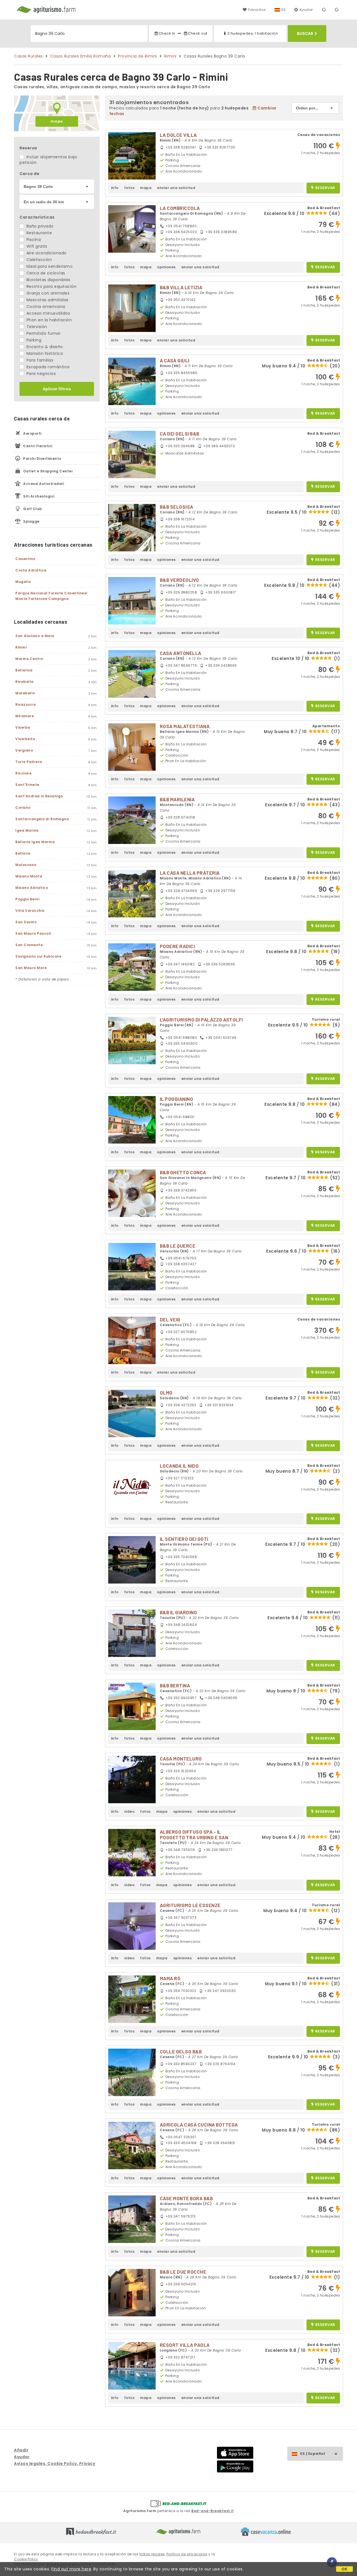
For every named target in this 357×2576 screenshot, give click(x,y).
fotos (129, 188)
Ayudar (306, 10)
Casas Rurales (28, 56)
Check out (198, 33)
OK (345, 2569)
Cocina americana (45, 307)
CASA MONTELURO (181, 1759)
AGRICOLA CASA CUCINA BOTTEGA (199, 2125)
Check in (167, 33)
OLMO (166, 1393)
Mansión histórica (44, 353)
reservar (325, 188)
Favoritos (257, 10)
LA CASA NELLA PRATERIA (190, 873)
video (129, 1811)
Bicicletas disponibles (48, 280)
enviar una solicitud (176, 188)
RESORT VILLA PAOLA (185, 2345)
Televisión (36, 327)
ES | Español (313, 2454)
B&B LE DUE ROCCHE (183, 2272)
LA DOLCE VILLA (178, 135)
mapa (57, 121)
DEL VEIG (170, 1319)
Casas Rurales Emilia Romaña (81, 56)
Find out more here (71, 2569)
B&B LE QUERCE (178, 1246)
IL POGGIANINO (177, 1099)
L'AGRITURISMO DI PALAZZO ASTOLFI (201, 1020)
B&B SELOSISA (177, 507)
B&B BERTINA (175, 1685)
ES (284, 10)
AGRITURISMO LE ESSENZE (190, 1905)
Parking (33, 340)
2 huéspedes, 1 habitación (253, 33)
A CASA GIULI (175, 360)
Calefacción (38, 260)
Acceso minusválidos (48, 313)
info (115, 188)
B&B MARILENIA (177, 799)
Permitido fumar (43, 333)
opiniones (166, 267)
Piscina (33, 240)
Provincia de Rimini (138, 56)
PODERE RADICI (177, 946)
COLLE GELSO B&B (181, 2051)
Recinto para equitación (51, 286)
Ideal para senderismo (49, 266)
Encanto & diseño (44, 347)
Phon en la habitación (48, 320)
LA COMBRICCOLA (180, 208)
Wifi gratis (36, 246)
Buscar (305, 34)
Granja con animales (47, 293)
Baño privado (39, 226)
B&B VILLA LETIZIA (181, 287)
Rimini (170, 56)
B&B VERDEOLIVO (179, 580)
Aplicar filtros (57, 389)
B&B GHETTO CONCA (183, 1172)
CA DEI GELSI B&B (180, 434)
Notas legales (152, 2554)
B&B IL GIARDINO (178, 1612)
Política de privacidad (187, 2554)
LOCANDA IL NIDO (179, 1466)
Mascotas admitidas (47, 300)
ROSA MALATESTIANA (185, 726)
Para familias (39, 360)
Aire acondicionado (46, 253)
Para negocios (40, 374)
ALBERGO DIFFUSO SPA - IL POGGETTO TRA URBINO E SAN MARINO (194, 1837)
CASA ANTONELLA (181, 653)
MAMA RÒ (170, 1978)
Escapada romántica (47, 367)
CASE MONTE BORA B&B (186, 2198)
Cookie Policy (26, 2559)
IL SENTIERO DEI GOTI (184, 1539)
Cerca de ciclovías (45, 273)
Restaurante (38, 233)
